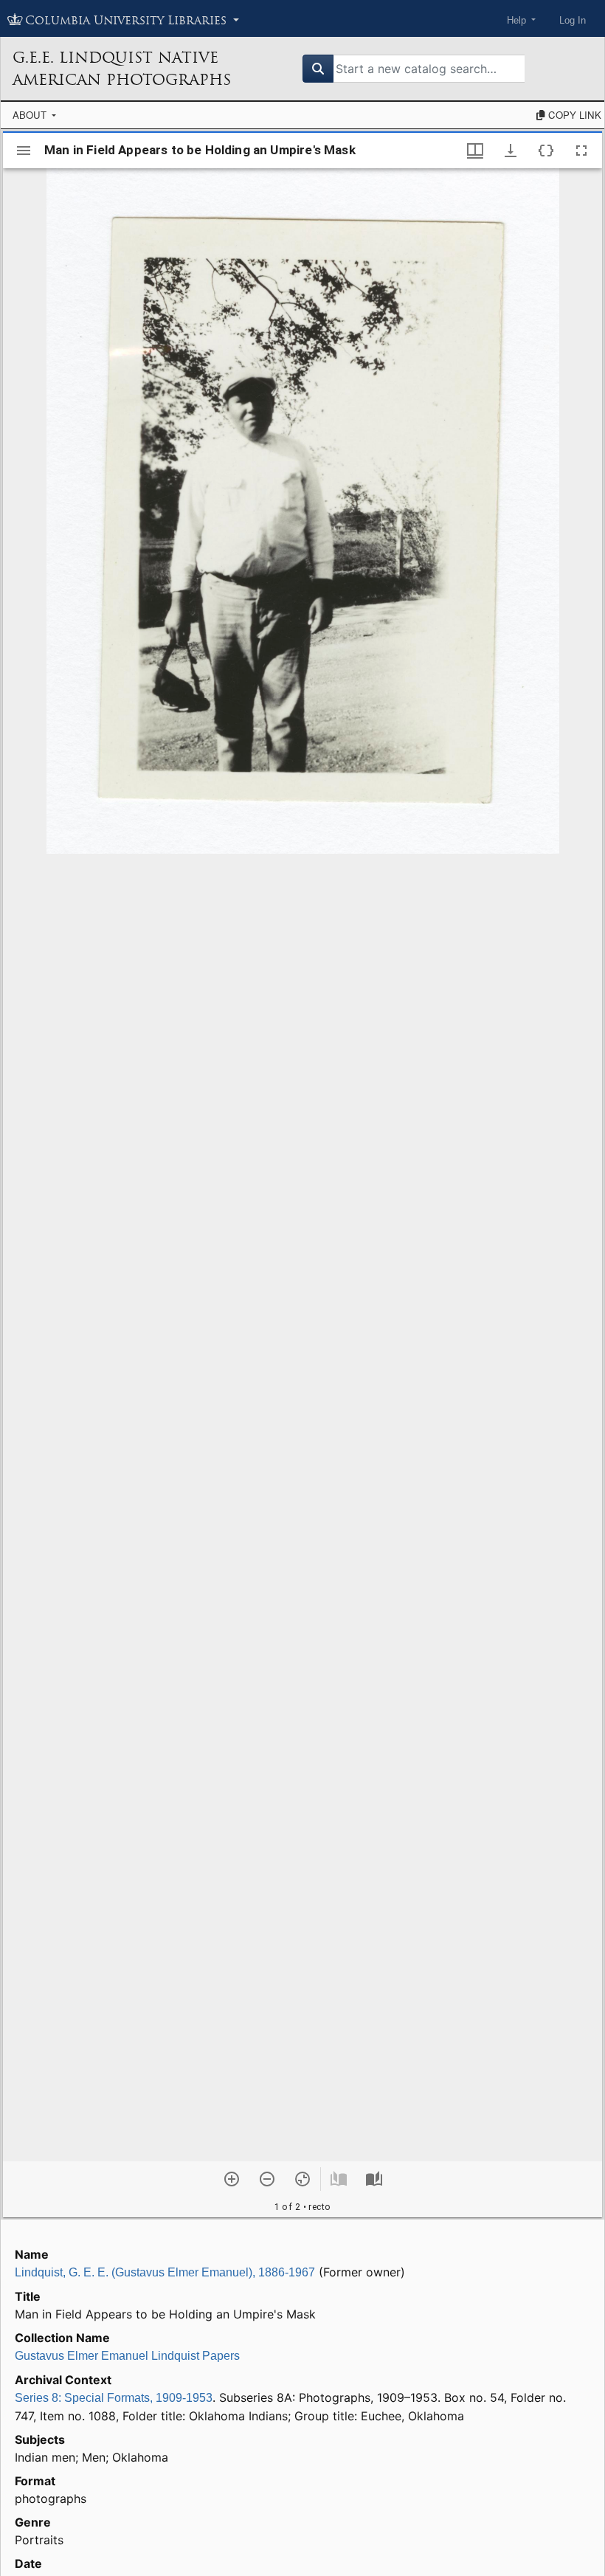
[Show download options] (511, 151)
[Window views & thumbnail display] (475, 151)
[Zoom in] (232, 2179)
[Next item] (374, 2179)
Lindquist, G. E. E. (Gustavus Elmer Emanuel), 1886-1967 (165, 2272)
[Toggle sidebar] (24, 151)
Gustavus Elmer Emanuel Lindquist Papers (127, 2356)
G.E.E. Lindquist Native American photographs (122, 69)
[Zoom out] (267, 2179)
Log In (573, 20)
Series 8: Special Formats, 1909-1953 (114, 2398)
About (31, 115)
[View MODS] (546, 151)
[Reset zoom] (302, 2179)
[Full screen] (581, 151)
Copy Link (573, 115)
